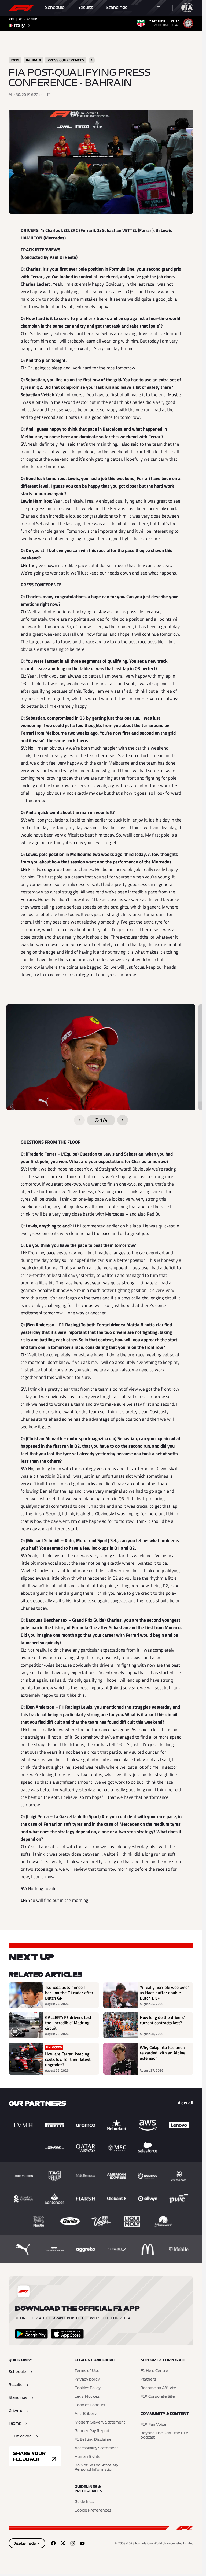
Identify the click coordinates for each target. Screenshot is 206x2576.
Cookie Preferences (93, 2510)
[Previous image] (79, 1120)
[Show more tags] (92, 60)
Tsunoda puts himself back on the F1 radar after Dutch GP (69, 1993)
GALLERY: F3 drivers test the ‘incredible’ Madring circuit (68, 2023)
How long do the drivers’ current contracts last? (162, 2020)
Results (85, 8)
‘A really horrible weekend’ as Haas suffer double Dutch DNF (164, 1993)
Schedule (55, 8)
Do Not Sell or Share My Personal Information (96, 2468)
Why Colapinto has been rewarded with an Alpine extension (163, 2053)
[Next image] (123, 1120)
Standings (117, 8)
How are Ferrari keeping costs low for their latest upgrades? (68, 2059)
